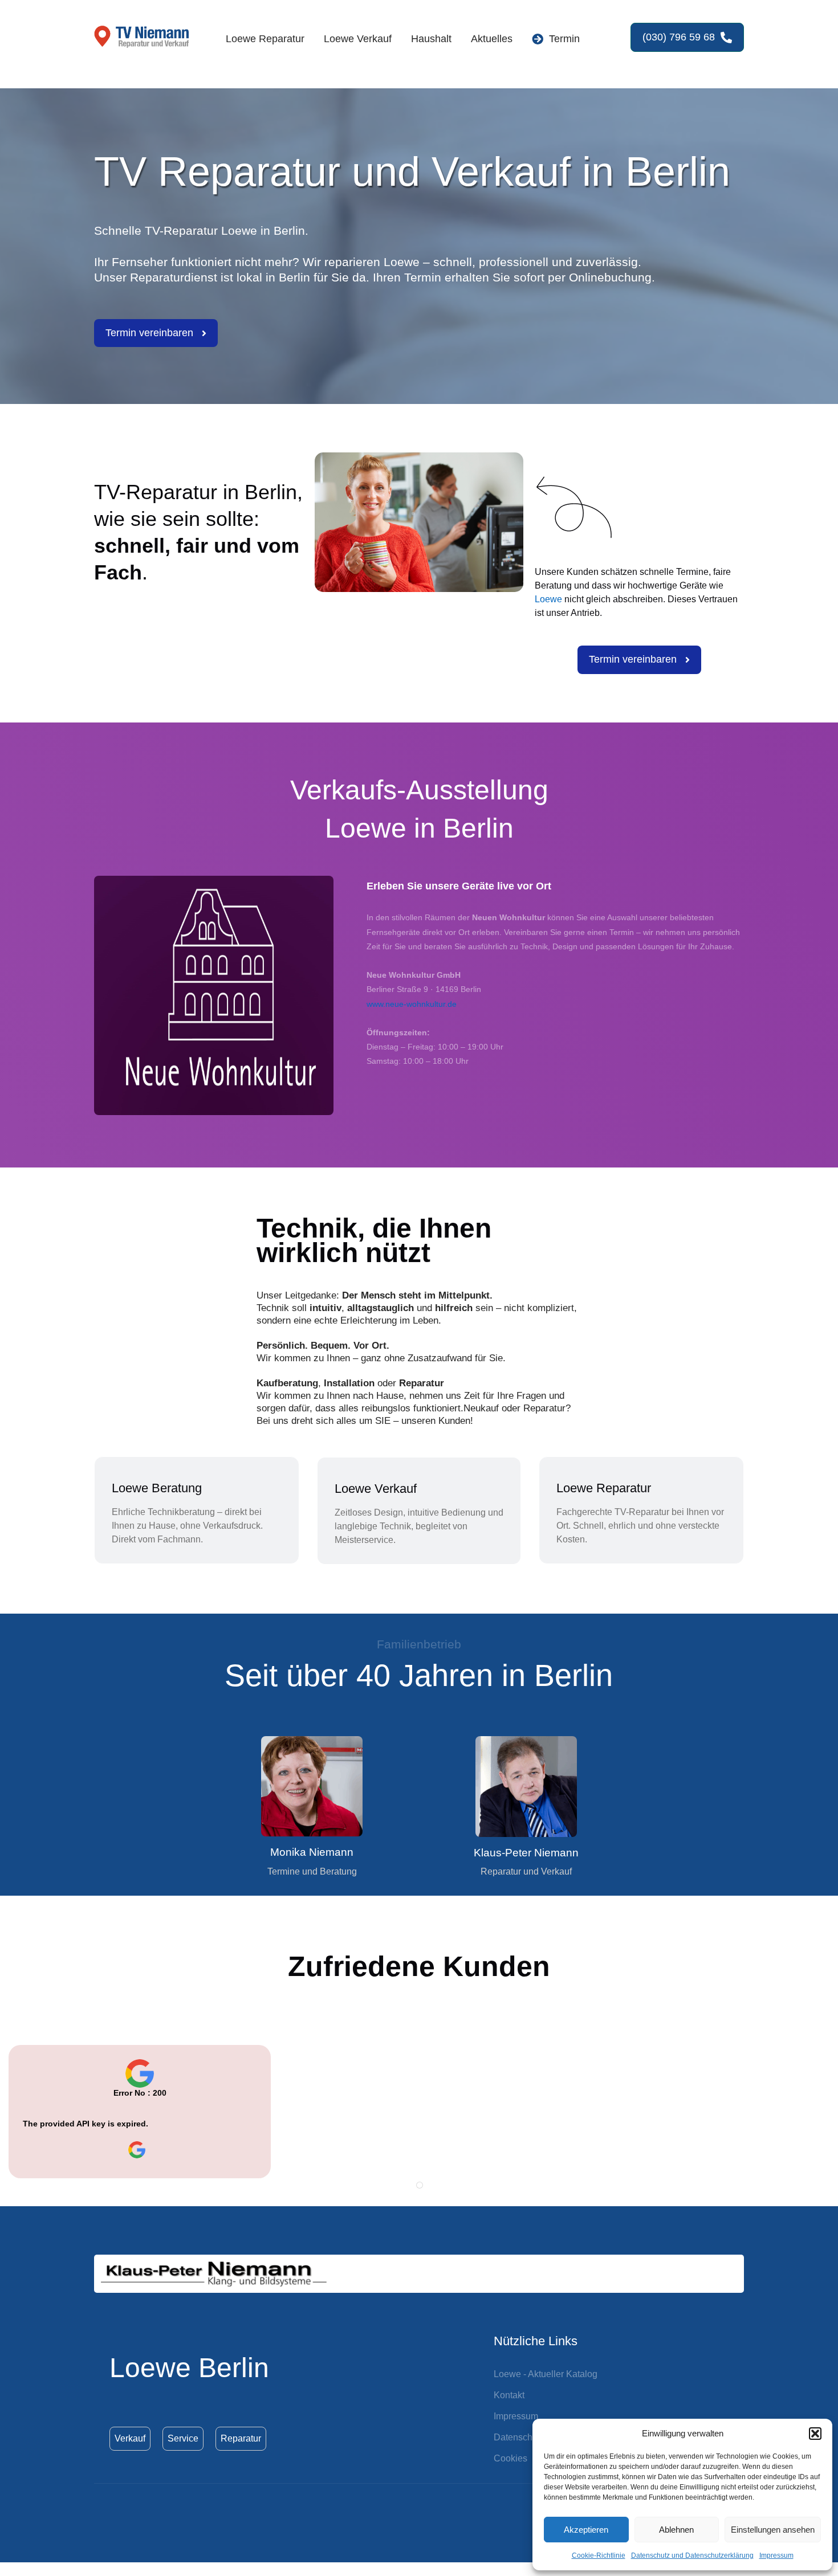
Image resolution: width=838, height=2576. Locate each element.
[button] (815, 2434)
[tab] (420, 2185)
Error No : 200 (140, 2093)
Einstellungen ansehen (773, 2530)
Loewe (548, 599)
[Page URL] (140, 2150)
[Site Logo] (143, 38)
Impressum (776, 2555)
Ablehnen (676, 2530)
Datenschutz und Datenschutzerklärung (692, 2555)
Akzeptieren (586, 2530)
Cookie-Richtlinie (599, 2555)
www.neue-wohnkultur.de (412, 1004)
